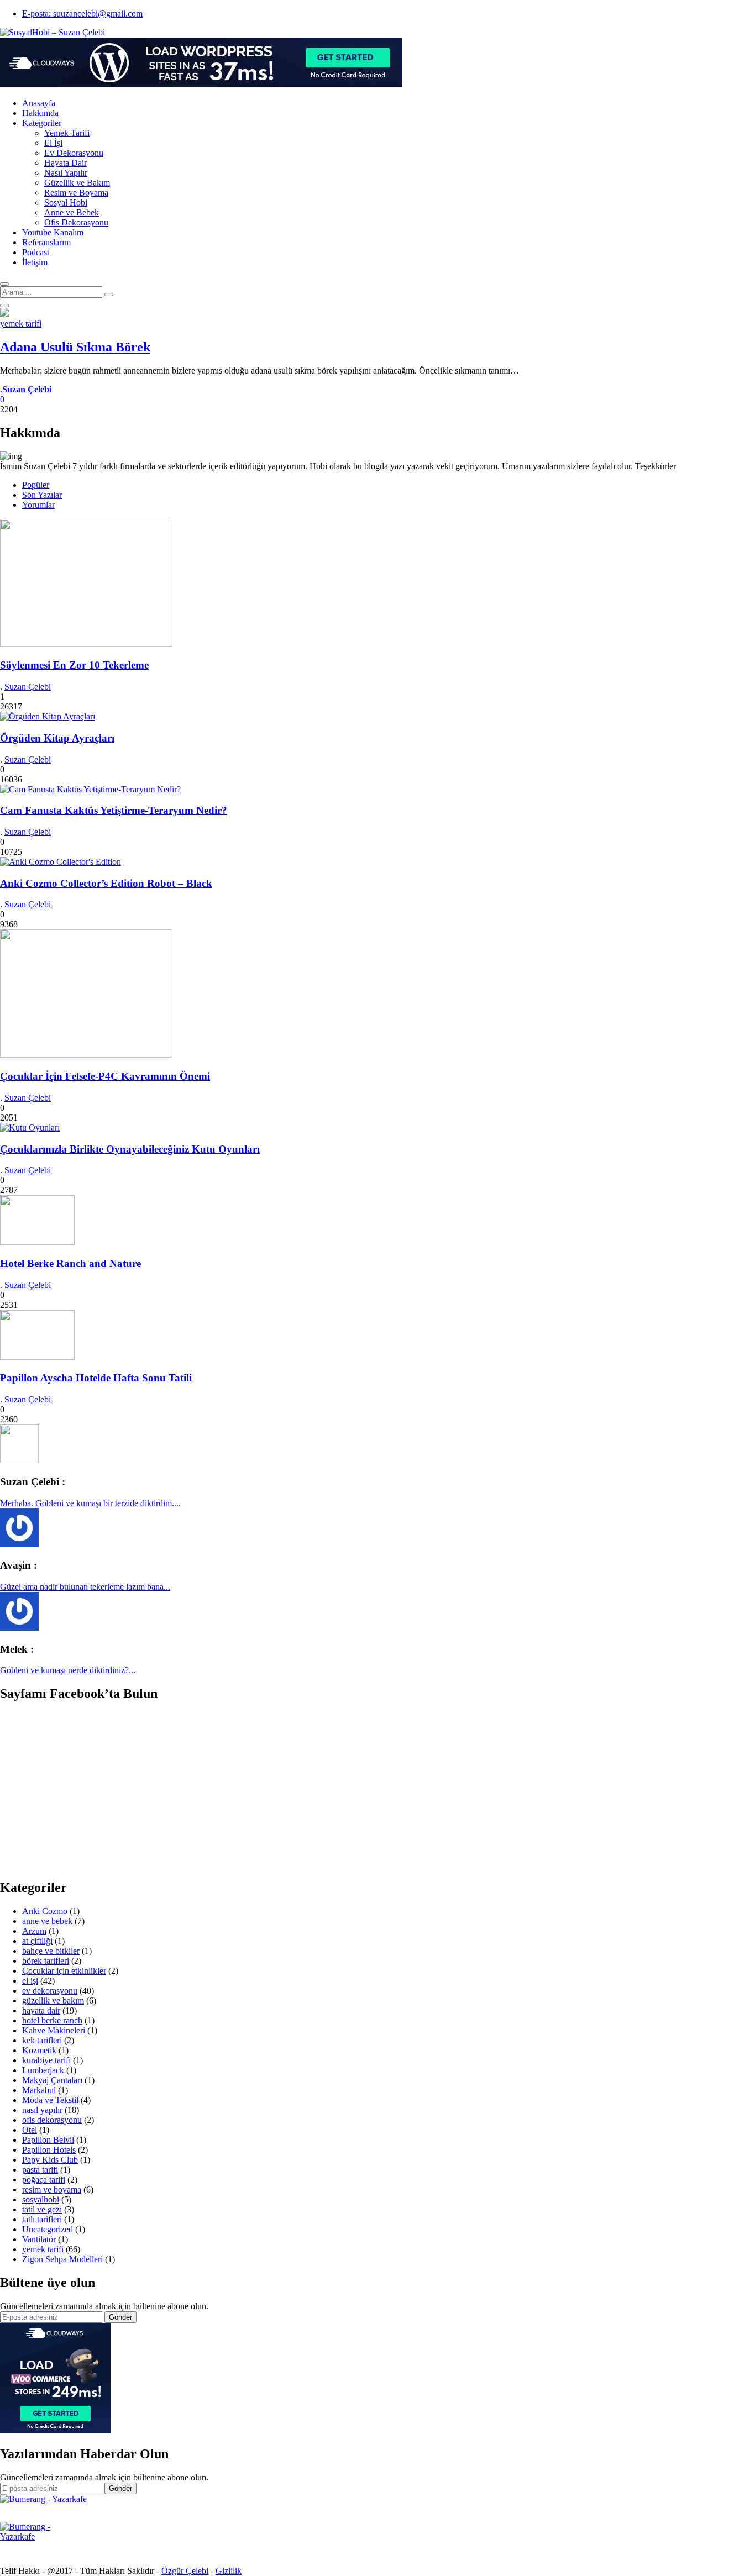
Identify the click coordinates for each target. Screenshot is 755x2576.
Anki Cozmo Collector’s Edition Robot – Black (106, 883)
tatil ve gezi (42, 2209)
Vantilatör (39, 2239)
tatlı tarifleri (42, 2219)
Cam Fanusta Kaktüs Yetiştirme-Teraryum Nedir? (114, 810)
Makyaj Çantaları (52, 2080)
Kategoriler (42, 123)
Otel (30, 2130)
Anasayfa (39, 103)
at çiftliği (37, 1941)
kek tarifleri (42, 2040)
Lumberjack (43, 2070)
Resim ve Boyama (76, 193)
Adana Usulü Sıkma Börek (75, 347)
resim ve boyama (52, 2189)
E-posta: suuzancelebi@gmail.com (82, 14)
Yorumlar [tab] (38, 505)
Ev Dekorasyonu (74, 153)
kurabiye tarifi (46, 2060)
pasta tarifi (40, 2170)
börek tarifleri (46, 1961)
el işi (30, 1981)
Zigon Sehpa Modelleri (62, 2259)
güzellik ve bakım (53, 2001)
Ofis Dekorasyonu (76, 222)
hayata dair (41, 2010)
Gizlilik (229, 2571)
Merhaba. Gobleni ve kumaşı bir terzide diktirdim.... (90, 1503)
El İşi (53, 143)
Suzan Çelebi (28, 687)
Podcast (36, 252)
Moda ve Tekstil (50, 2100)
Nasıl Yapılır (66, 173)
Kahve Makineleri (54, 2030)
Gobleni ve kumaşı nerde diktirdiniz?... (68, 1670)
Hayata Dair (65, 163)
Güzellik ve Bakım (77, 183)
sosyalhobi (41, 2199)
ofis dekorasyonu (52, 2120)
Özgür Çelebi (185, 2571)
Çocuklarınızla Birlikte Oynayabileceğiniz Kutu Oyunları (130, 1149)
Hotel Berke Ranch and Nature (70, 1263)
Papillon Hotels (49, 2150)
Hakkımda (40, 113)
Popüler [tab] (36, 485)
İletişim (35, 262)
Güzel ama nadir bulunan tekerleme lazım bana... (85, 1587)
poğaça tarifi (44, 2180)
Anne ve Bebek (72, 212)
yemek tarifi (21, 324)
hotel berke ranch (52, 2020)
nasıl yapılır (42, 2110)
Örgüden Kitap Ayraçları (57, 738)
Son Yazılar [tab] (42, 495)
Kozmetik (39, 2050)
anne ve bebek (47, 1921)
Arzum (34, 1931)
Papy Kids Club (50, 2160)
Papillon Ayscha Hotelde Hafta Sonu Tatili (96, 1378)
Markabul (39, 2090)
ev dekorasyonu (50, 1991)
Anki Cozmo (45, 1911)
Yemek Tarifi (67, 133)
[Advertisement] (93, 1790)
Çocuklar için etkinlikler (64, 1971)
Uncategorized (48, 2229)
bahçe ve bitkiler (51, 1951)
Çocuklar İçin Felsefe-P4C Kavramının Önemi (105, 1076)
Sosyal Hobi (66, 203)
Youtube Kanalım (53, 232)
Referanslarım (46, 242)
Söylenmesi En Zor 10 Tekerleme (74, 665)
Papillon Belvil (48, 2140)
